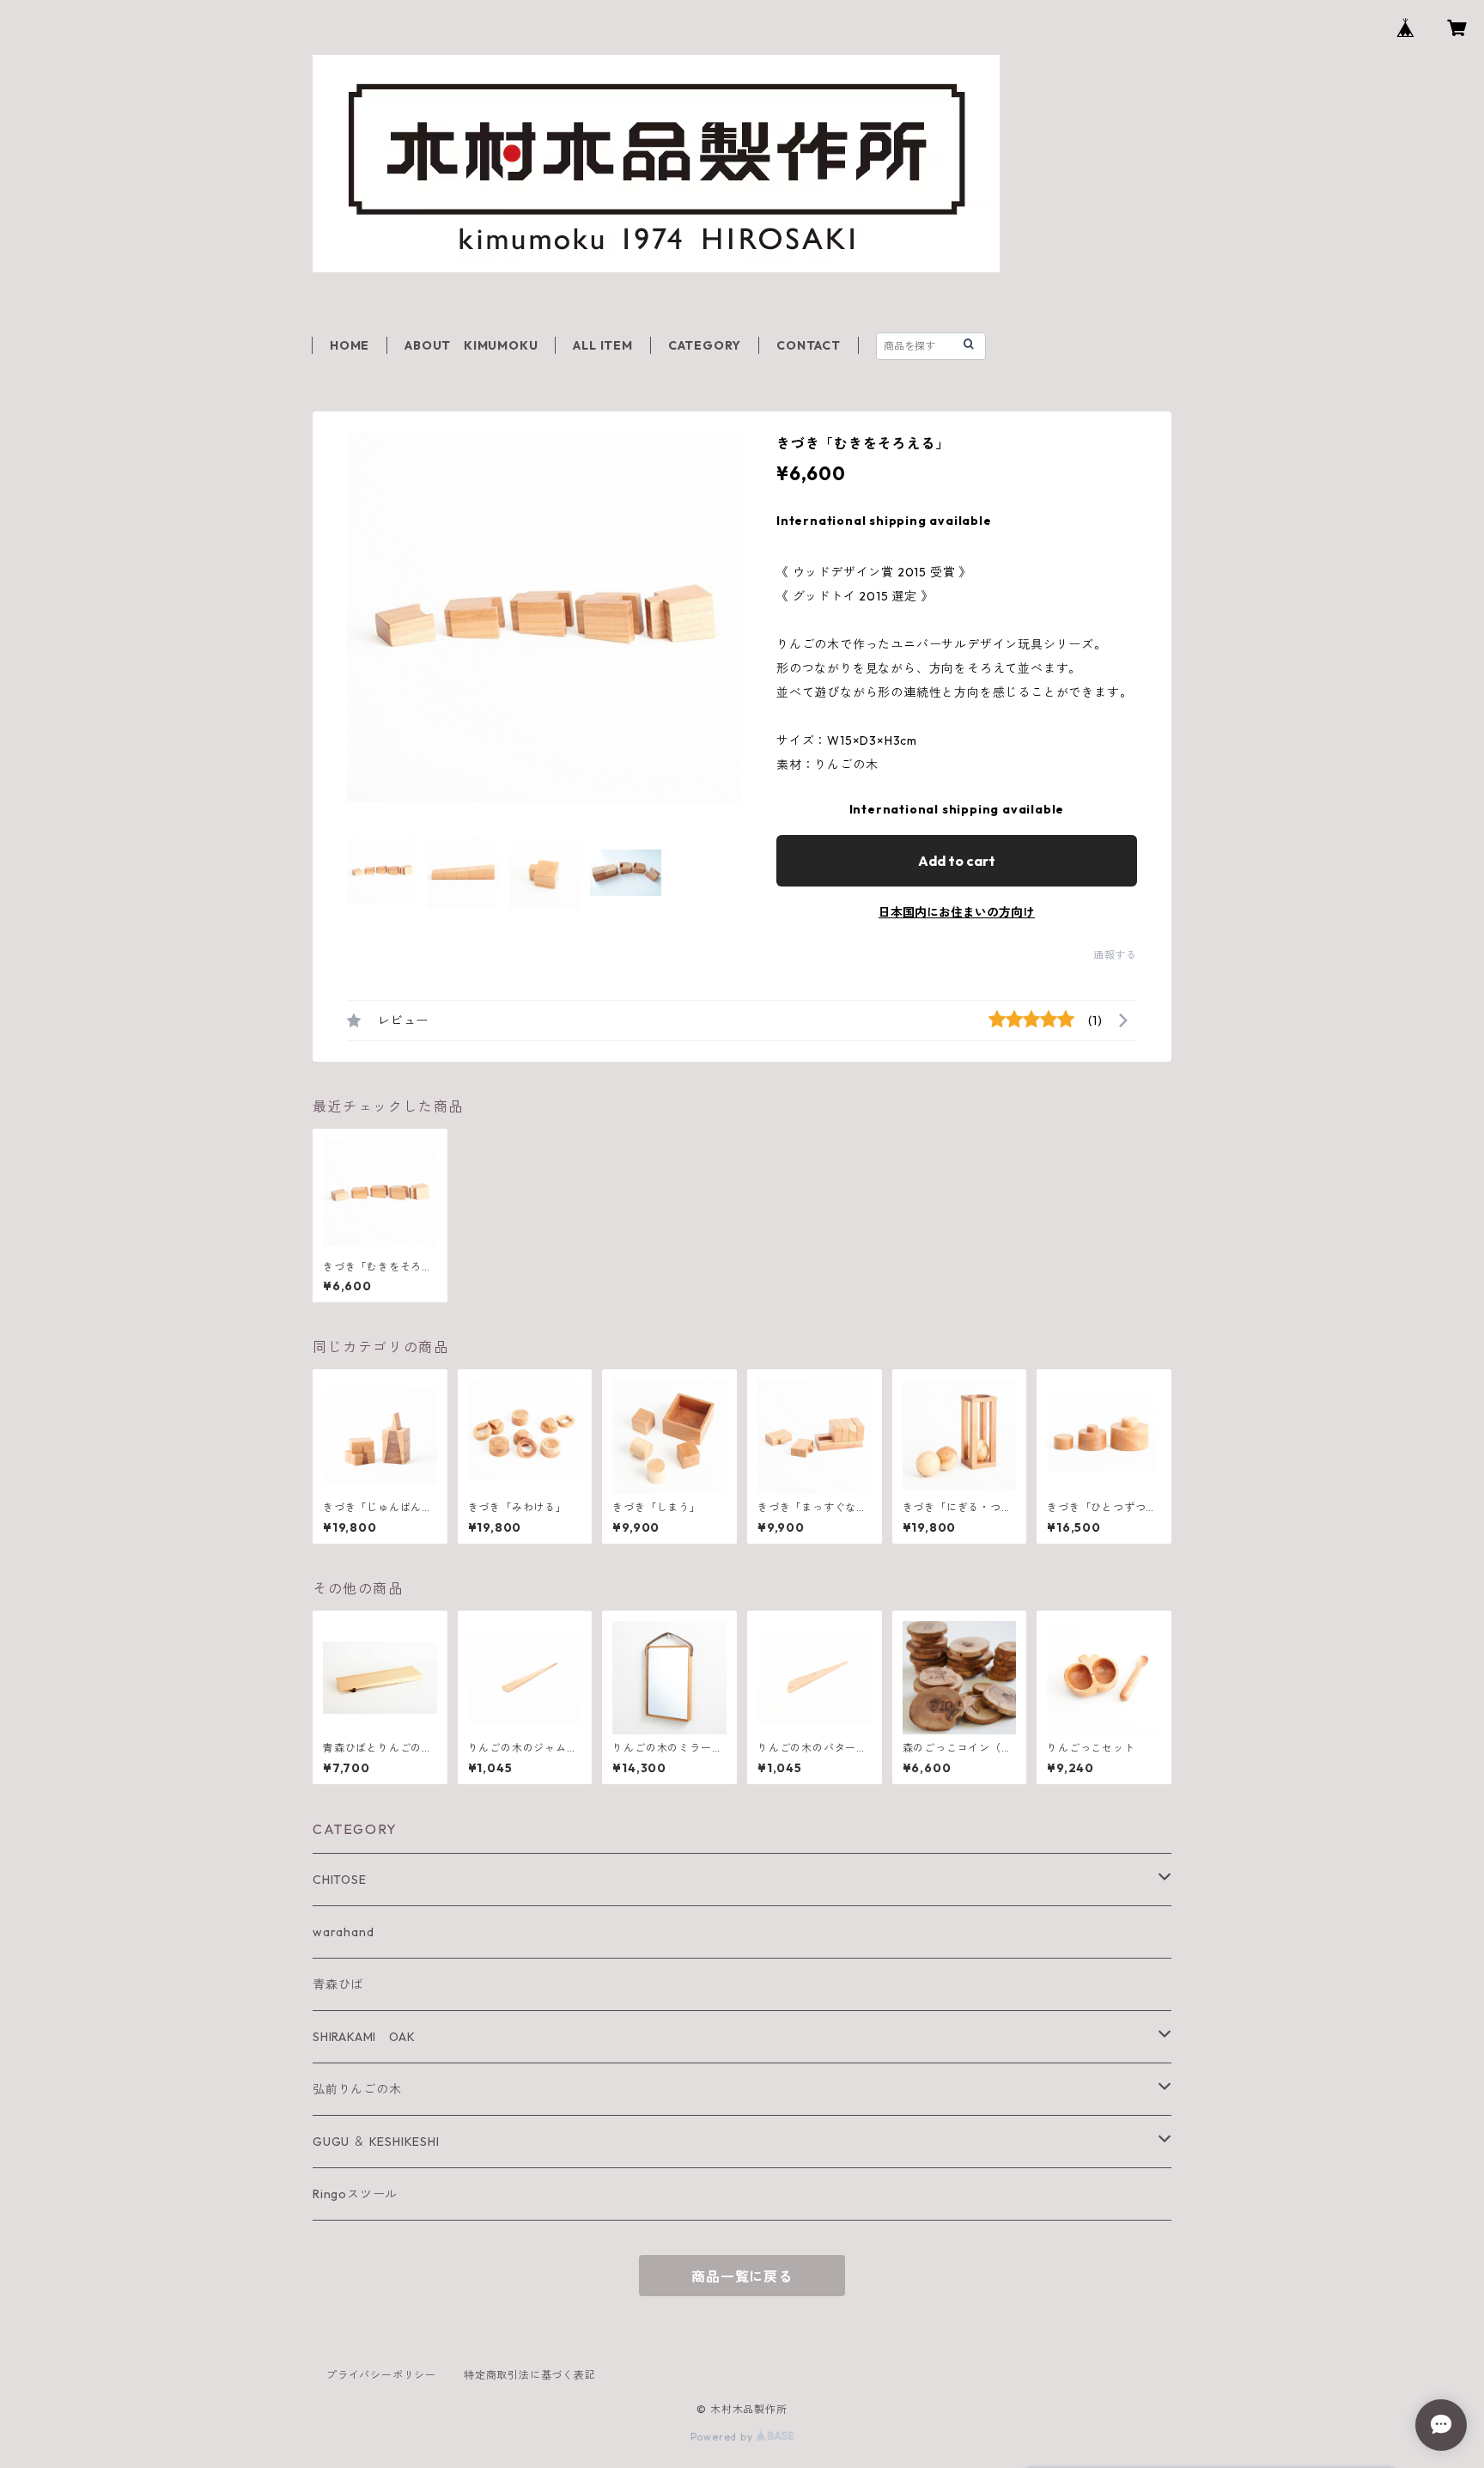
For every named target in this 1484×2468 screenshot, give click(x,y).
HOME (350, 345)
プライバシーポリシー (381, 2375)
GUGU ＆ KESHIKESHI (376, 2142)
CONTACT (809, 345)
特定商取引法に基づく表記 (530, 2375)
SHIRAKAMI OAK (364, 2037)
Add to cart (957, 861)
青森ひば (338, 1984)
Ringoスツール (355, 2194)
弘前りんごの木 (357, 2089)
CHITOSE (340, 1880)
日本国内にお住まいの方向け (957, 912)
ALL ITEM (602, 345)
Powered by (724, 2437)
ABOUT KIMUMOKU (471, 345)
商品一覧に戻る (742, 2276)
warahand (343, 1932)
